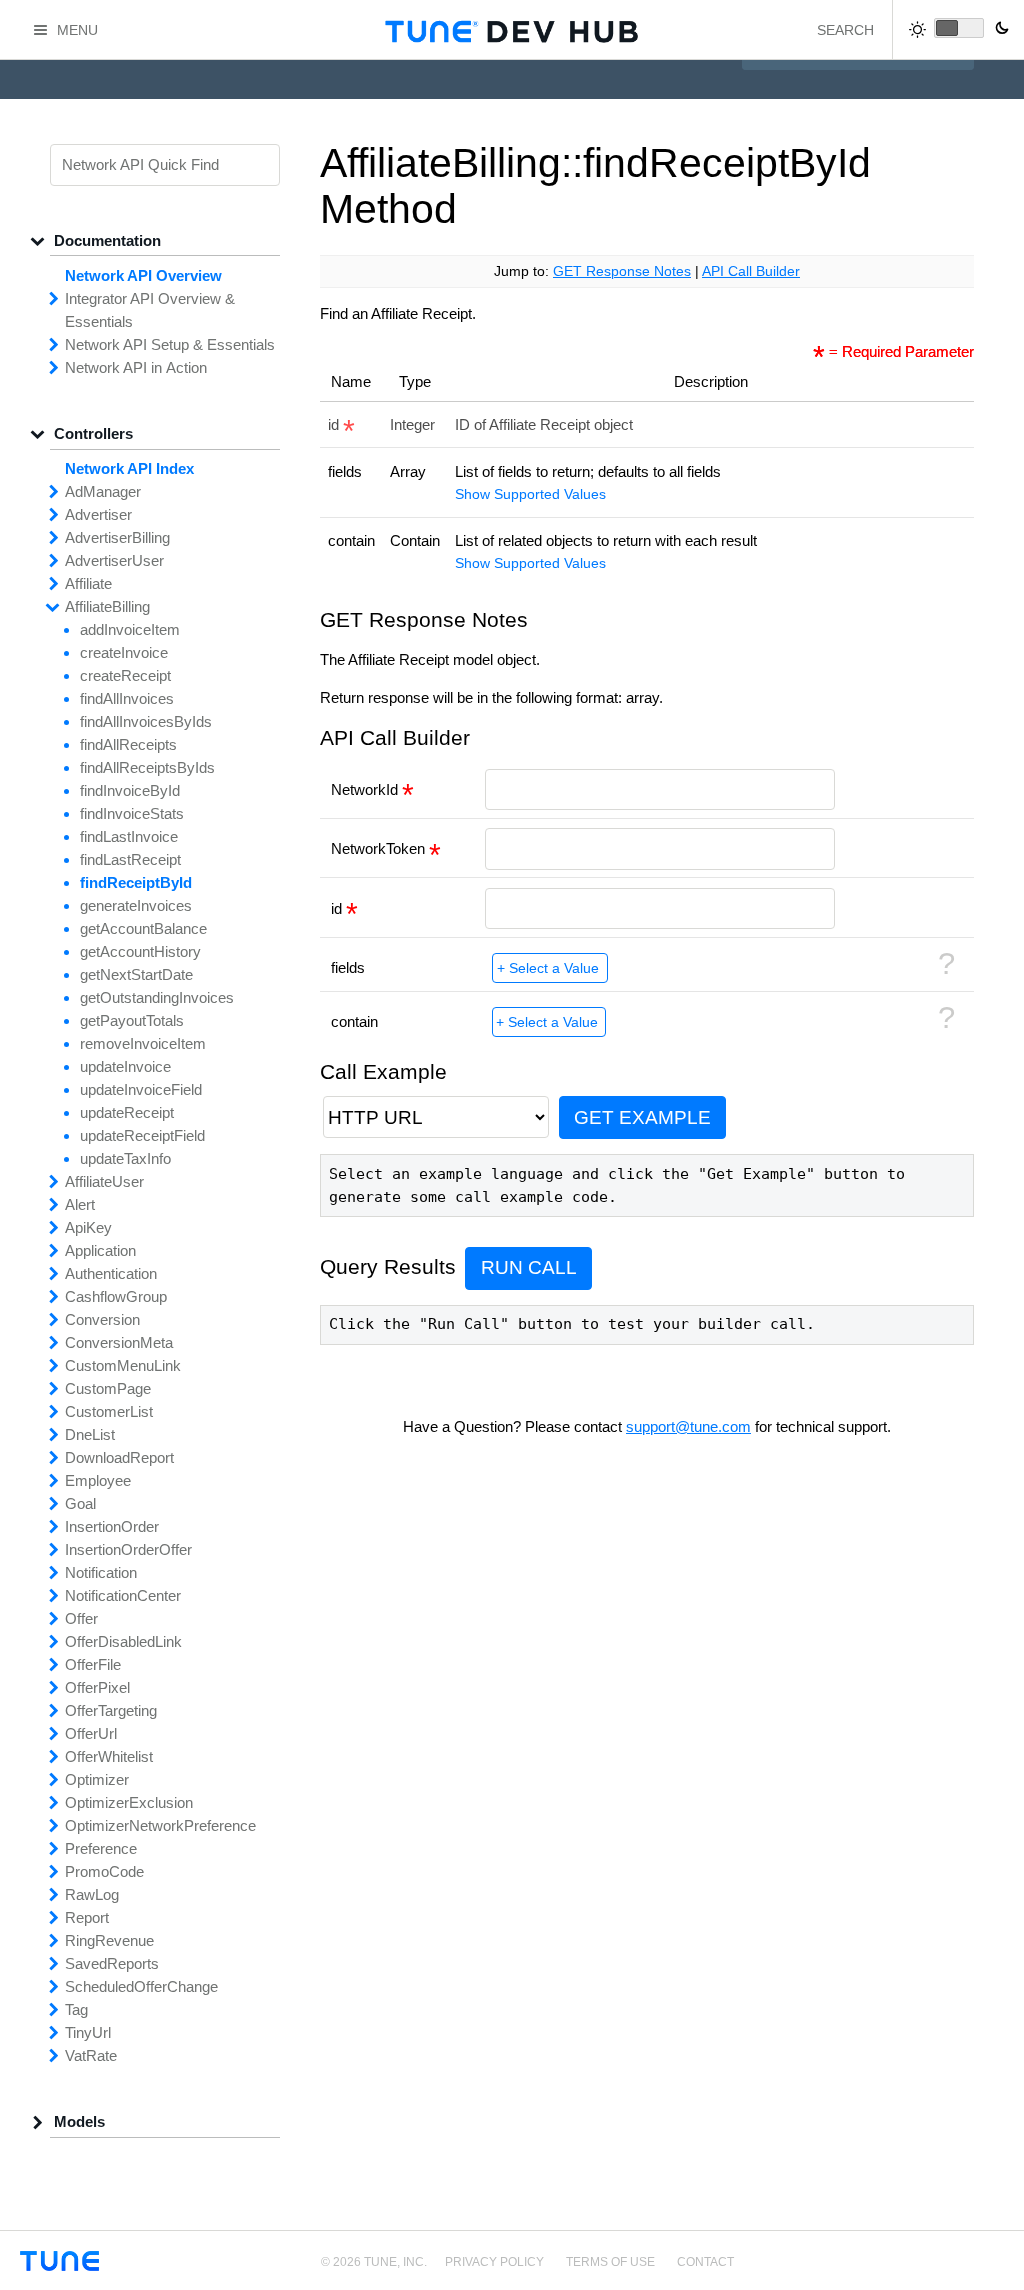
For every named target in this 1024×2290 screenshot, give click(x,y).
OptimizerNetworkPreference (160, 1825)
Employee (98, 1480)
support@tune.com (688, 1426)
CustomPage (108, 1388)
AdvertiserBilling (117, 537)
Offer (81, 1618)
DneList (90, 1434)
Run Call (529, 1267)
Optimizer (97, 1779)
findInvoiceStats (132, 813)
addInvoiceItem (130, 629)
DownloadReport (119, 1457)
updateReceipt (127, 1112)
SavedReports (112, 1963)
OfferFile (93, 1664)
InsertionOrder (112, 1526)
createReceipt (125, 675)
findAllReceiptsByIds (147, 767)
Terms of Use (610, 2262)
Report (87, 1917)
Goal (80, 1503)
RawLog (92, 1894)
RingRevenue (109, 1940)
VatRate (91, 2055)
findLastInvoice (129, 836)
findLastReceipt (130, 859)
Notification (101, 1572)
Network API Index (129, 468)
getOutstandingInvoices (157, 997)
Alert (80, 1204)
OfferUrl (91, 1733)
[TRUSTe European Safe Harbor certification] (987, 2272)
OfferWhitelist (109, 1756)
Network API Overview (143, 275)
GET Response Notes (622, 271)
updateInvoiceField (141, 1089)
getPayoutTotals (132, 1020)
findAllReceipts (128, 744)
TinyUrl (88, 2032)
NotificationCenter (123, 1595)
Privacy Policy (494, 2262)
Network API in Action (136, 367)
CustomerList (109, 1411)
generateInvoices (136, 905)
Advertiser (98, 514)
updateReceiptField (142, 1135)
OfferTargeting (111, 1710)
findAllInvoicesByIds (146, 721)
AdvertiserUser (114, 560)
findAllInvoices (127, 698)
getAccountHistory (140, 951)
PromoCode (104, 1871)
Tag (76, 2009)
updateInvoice (125, 1066)
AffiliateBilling (107, 606)
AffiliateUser (104, 1181)
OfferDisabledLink (123, 1641)
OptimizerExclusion (129, 1802)
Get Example (642, 1117)
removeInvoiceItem (143, 1043)
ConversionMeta (119, 1342)
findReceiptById (136, 882)
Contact (705, 2262)
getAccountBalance (143, 928)
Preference (101, 1848)
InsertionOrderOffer (128, 1549)
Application (100, 1250)
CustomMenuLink (123, 1365)
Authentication (111, 1273)
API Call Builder (751, 271)
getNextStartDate (136, 974)
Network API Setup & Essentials (170, 344)
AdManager (103, 491)
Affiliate (88, 583)
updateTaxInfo (125, 1158)
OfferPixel (97, 1687)
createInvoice (124, 652)
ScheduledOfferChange (141, 1986)
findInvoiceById (130, 790)
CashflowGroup (116, 1296)
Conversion (102, 1319)
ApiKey (88, 1227)
